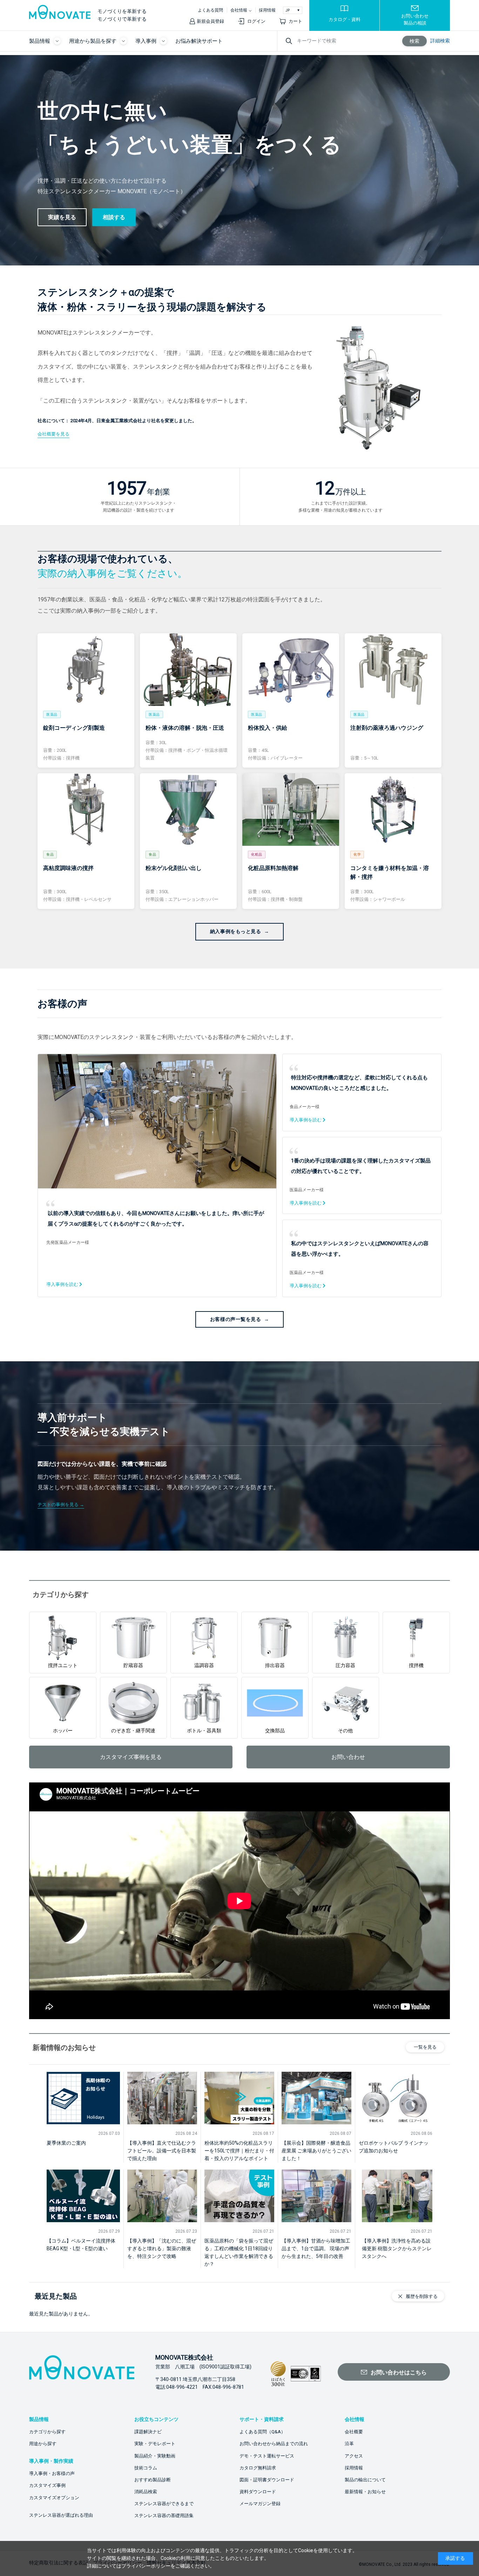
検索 (414, 41)
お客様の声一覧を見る (236, 1319)
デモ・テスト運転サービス (267, 2456)
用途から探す (43, 2444)
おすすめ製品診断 (153, 2480)
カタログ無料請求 (258, 2468)
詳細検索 (440, 41)
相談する (114, 217)
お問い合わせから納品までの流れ (274, 2444)
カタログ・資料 (345, 19)
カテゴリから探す (47, 2432)
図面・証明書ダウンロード (267, 2480)
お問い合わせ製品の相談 (415, 19)
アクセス (354, 2456)
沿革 (349, 2444)
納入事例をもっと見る (236, 931)
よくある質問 (210, 10)
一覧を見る (425, 2047)
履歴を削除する (422, 2296)
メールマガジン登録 (260, 2504)
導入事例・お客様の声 (52, 2473)
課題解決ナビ (148, 2432)
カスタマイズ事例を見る (131, 1757)
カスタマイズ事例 (47, 2485)
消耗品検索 (146, 2492)
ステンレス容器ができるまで (164, 2504)
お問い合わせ (348, 1757)
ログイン (256, 21)
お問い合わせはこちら (399, 2372)
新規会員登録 (210, 21)
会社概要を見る (53, 434)
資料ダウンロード (258, 2492)
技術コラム (146, 2468)
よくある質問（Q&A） (262, 2432)
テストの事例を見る (58, 1505)
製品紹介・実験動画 (155, 2456)
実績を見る (62, 217)
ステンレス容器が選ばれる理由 (61, 2515)
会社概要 (354, 2432)
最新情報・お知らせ (365, 2492)
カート (295, 21)
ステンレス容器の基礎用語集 (164, 2516)
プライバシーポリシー (146, 2566)
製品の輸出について (365, 2480)
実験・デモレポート (155, 2444)
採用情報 (267, 10)
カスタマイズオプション (54, 2498)
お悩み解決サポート (199, 41)
